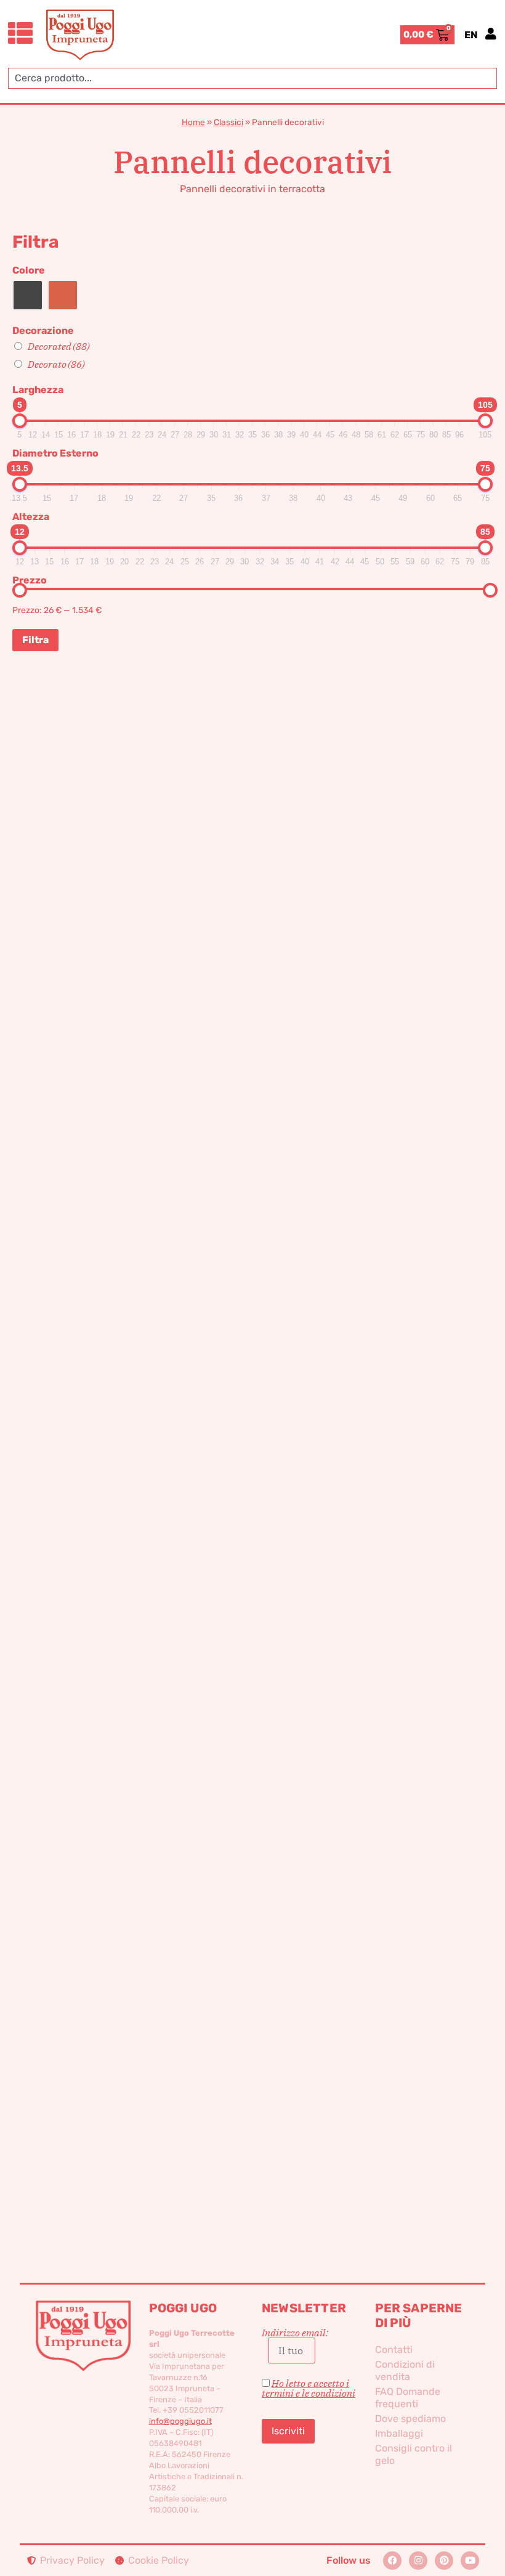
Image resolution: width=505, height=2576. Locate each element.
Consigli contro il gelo (414, 2454)
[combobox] (252, 78)
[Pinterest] (444, 2561)
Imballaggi (399, 2433)
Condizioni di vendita (405, 2371)
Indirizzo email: (295, 2333)
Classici (228, 122)
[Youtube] (470, 2561)
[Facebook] (392, 2561)
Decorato (56, 364)
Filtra (35, 640)
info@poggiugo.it (180, 2421)
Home (193, 122)
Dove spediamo (410, 2419)
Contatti (394, 2350)
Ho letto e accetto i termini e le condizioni (309, 2388)
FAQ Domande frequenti (408, 2398)
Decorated (59, 346)
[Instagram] (418, 2561)
